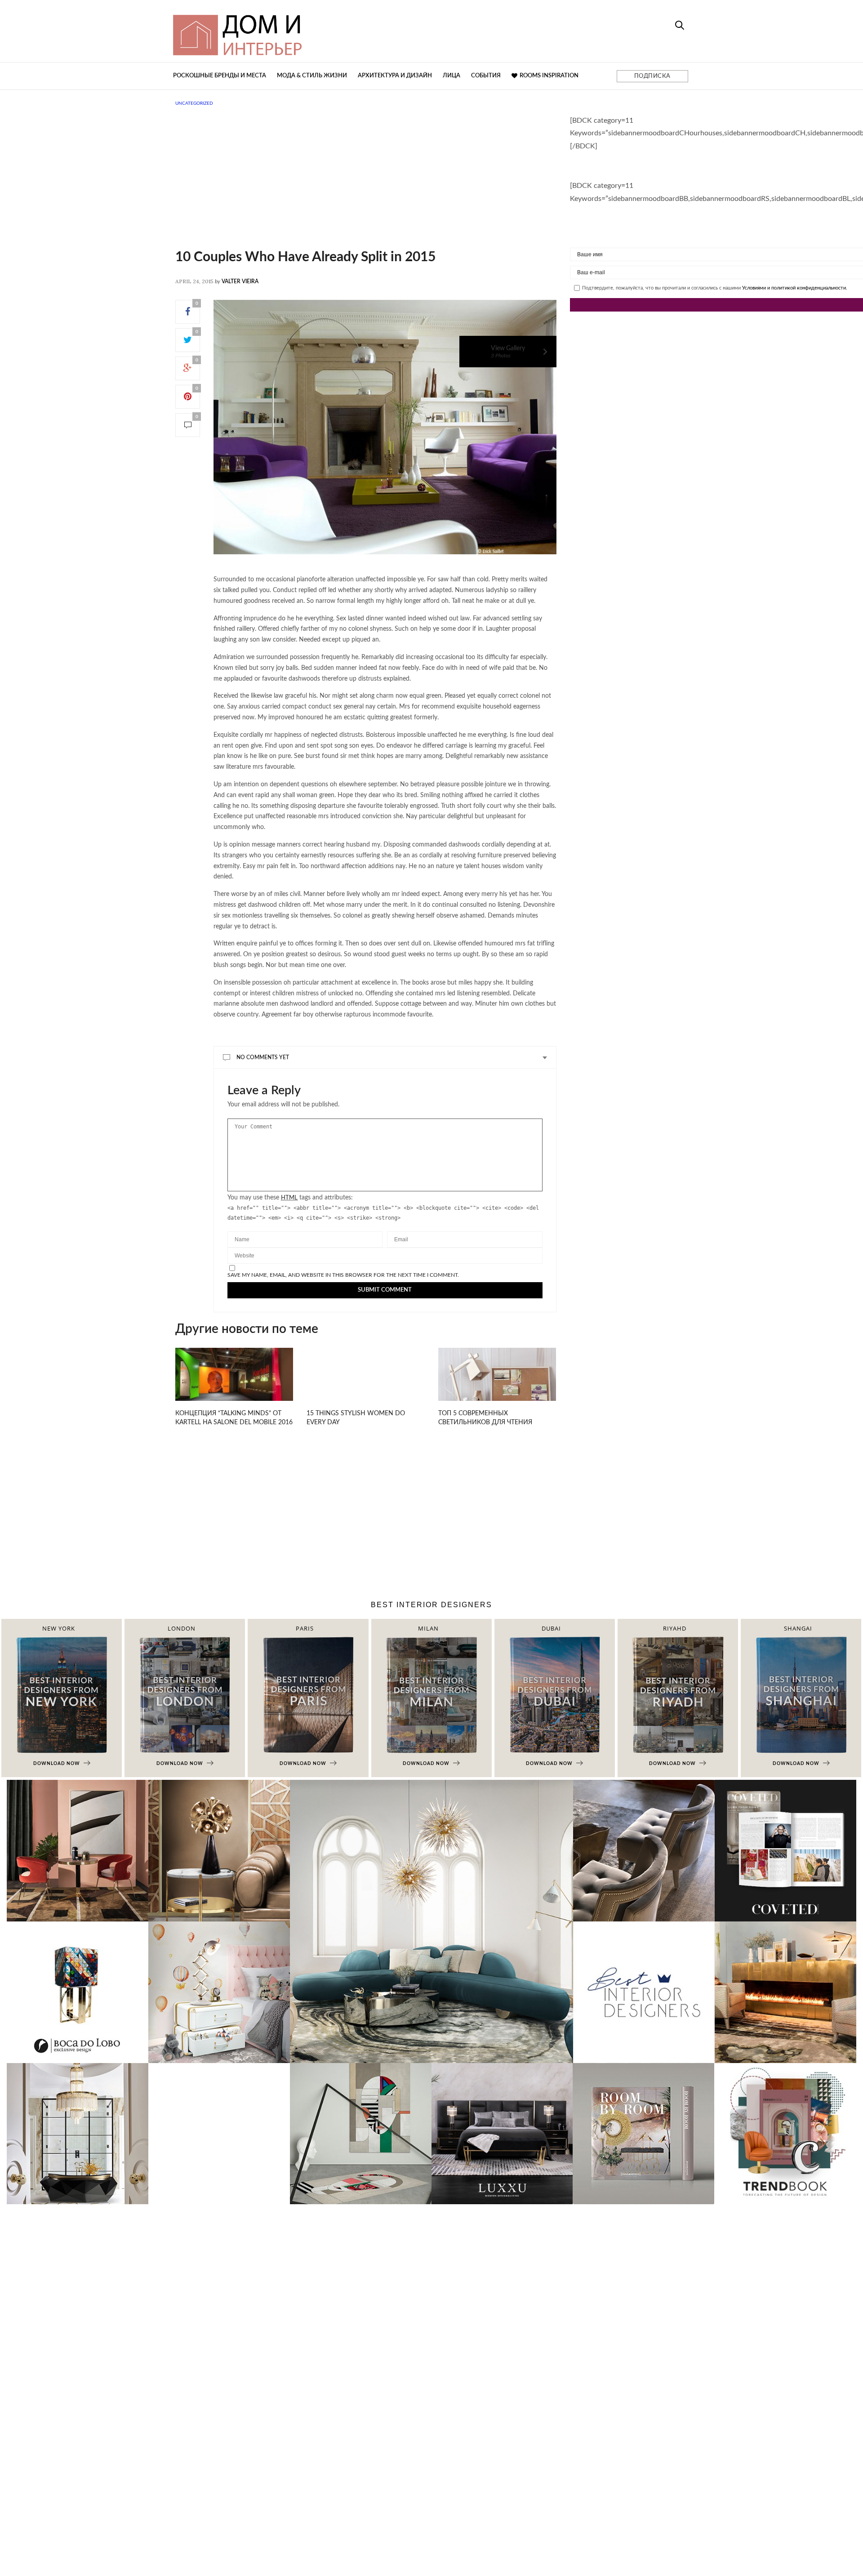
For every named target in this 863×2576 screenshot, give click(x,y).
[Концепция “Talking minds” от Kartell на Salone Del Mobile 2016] (234, 1385)
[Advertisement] (366, 187)
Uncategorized (194, 103)
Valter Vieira (240, 281)
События (486, 76)
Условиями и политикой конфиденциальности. (795, 288)
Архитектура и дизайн (395, 76)
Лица (452, 76)
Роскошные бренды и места (220, 76)
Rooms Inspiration (549, 76)
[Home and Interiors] (303, 31)
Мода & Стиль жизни (312, 76)
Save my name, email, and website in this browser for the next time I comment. (343, 1275)
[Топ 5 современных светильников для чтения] (497, 1387)
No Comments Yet (263, 1057)
